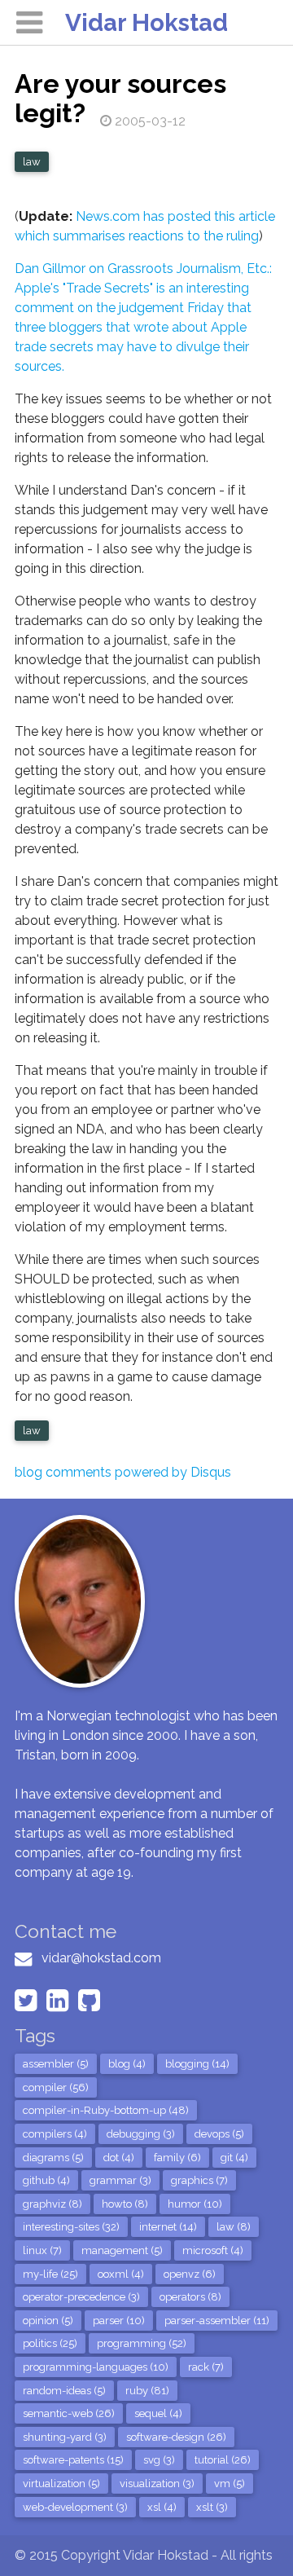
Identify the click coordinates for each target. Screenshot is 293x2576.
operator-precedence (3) (81, 2297)
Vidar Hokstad (146, 22)
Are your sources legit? (120, 98)
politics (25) (50, 2343)
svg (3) (159, 2460)
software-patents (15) (73, 2460)
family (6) (177, 2158)
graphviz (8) (52, 2204)
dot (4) (119, 2158)
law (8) (234, 2227)
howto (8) (125, 2204)
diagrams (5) (53, 2158)
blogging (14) (197, 2064)
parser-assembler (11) (217, 2321)
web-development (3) (75, 2507)
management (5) (122, 2250)
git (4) (234, 2158)
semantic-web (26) (69, 2413)
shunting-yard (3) (65, 2437)
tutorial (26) (223, 2460)
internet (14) (168, 2227)
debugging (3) (141, 2134)
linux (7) (42, 2250)
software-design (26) (176, 2437)
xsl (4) (162, 2507)
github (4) (46, 2180)
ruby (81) (147, 2391)
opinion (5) (48, 2321)
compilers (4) (55, 2134)
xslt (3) (212, 2507)
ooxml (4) (121, 2274)
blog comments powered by (123, 1472)
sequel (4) (158, 2413)
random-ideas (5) (64, 2391)
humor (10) (195, 2204)
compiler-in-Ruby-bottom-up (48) (106, 2110)
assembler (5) (56, 2064)
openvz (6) (190, 2274)
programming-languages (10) (96, 2367)
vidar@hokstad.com (101, 1958)
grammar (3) (120, 2180)
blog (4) (127, 2064)
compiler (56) (56, 2087)
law (32, 162)
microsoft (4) (213, 2250)
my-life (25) (50, 2274)
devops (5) (219, 2134)
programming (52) (142, 2343)
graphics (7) (199, 2180)
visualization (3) (157, 2484)
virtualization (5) (61, 2484)
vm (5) (230, 2484)
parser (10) (119, 2321)
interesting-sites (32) (71, 2227)
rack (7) (206, 2367)
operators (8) (190, 2297)
